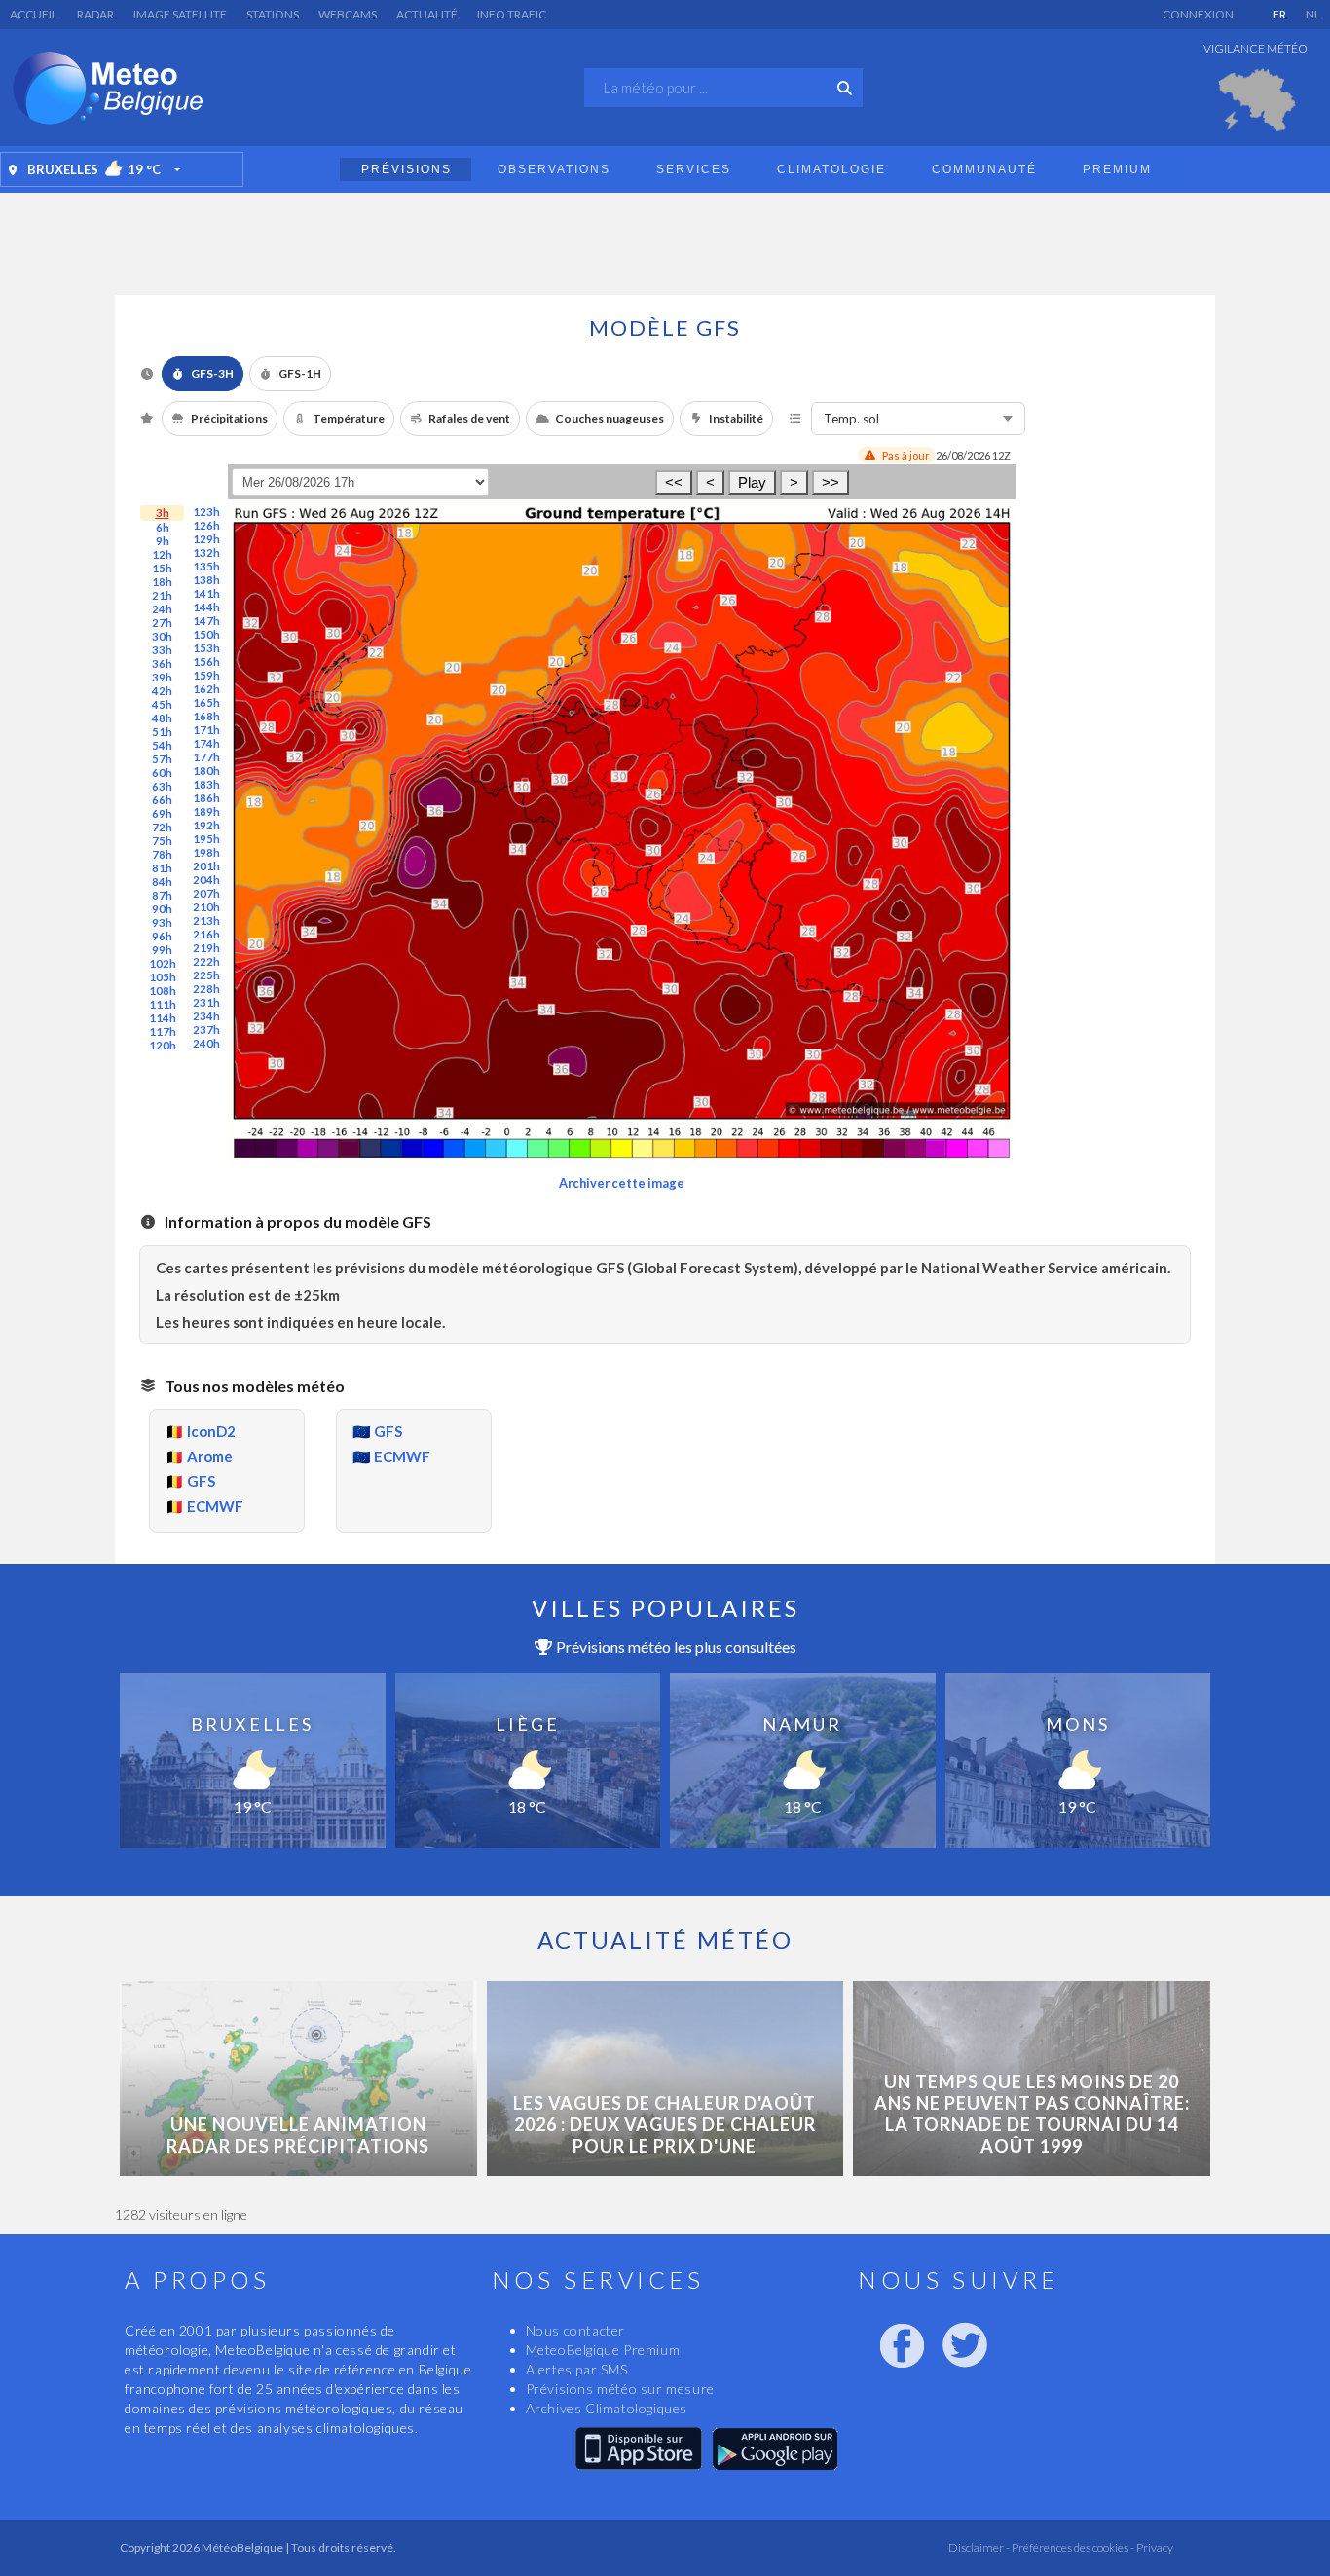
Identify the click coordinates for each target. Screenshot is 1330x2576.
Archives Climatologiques (607, 2408)
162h (206, 689)
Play (752, 482)
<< (674, 482)
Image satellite (180, 14)
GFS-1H (300, 373)
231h (206, 1002)
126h (206, 525)
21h (162, 595)
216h (206, 934)
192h (206, 825)
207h (206, 893)
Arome (210, 1456)
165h (206, 702)
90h (162, 909)
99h (162, 950)
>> (831, 482)
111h (163, 1004)
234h (206, 1016)
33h (162, 650)
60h (162, 773)
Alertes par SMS (577, 2369)
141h (206, 593)
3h (163, 513)
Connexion (1198, 14)
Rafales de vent (469, 418)
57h (162, 759)
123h (206, 512)
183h (206, 784)
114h (163, 1018)
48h (162, 718)
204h (206, 880)
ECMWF (215, 1506)
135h (206, 566)
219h (206, 948)
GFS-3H (212, 373)
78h (162, 854)
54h (162, 745)
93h (162, 922)
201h (206, 866)
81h (162, 868)
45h (162, 704)
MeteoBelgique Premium (603, 2350)
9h (163, 541)
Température (349, 418)
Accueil (34, 14)
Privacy (1154, 2547)
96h (162, 936)
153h (206, 648)
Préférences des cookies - (1072, 2547)
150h (206, 634)
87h (162, 895)
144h (206, 607)
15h (162, 568)
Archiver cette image (622, 1183)
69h (162, 813)
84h (162, 882)
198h (206, 852)
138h (206, 580)
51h (162, 732)
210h (206, 907)
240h (206, 1043)
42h (162, 691)
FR (1279, 14)
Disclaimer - (979, 2547)
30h (162, 636)
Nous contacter (575, 2330)
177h (206, 757)
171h (206, 730)
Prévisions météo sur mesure (620, 2389)
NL (1313, 14)
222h (206, 961)
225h (206, 975)
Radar (95, 14)
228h (206, 989)
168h (206, 716)
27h (162, 623)
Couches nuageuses (610, 418)
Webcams (348, 14)
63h (162, 786)
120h (163, 1045)
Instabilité (736, 418)
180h (206, 771)
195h (206, 839)
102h (163, 963)
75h (162, 841)
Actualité (427, 14)
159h (206, 675)
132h (206, 552)
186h (206, 798)
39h (162, 677)
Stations (273, 14)
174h (206, 743)
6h (163, 527)
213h (206, 920)
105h (163, 977)
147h (206, 621)
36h (162, 663)
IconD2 (211, 1431)
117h (163, 1031)
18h (162, 582)
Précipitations (229, 418)
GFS (201, 1481)
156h (206, 662)
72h (162, 827)
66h (162, 800)
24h (162, 609)
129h (206, 539)
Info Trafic (512, 14)
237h (206, 1030)
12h (162, 554)
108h (163, 991)
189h (206, 811)
